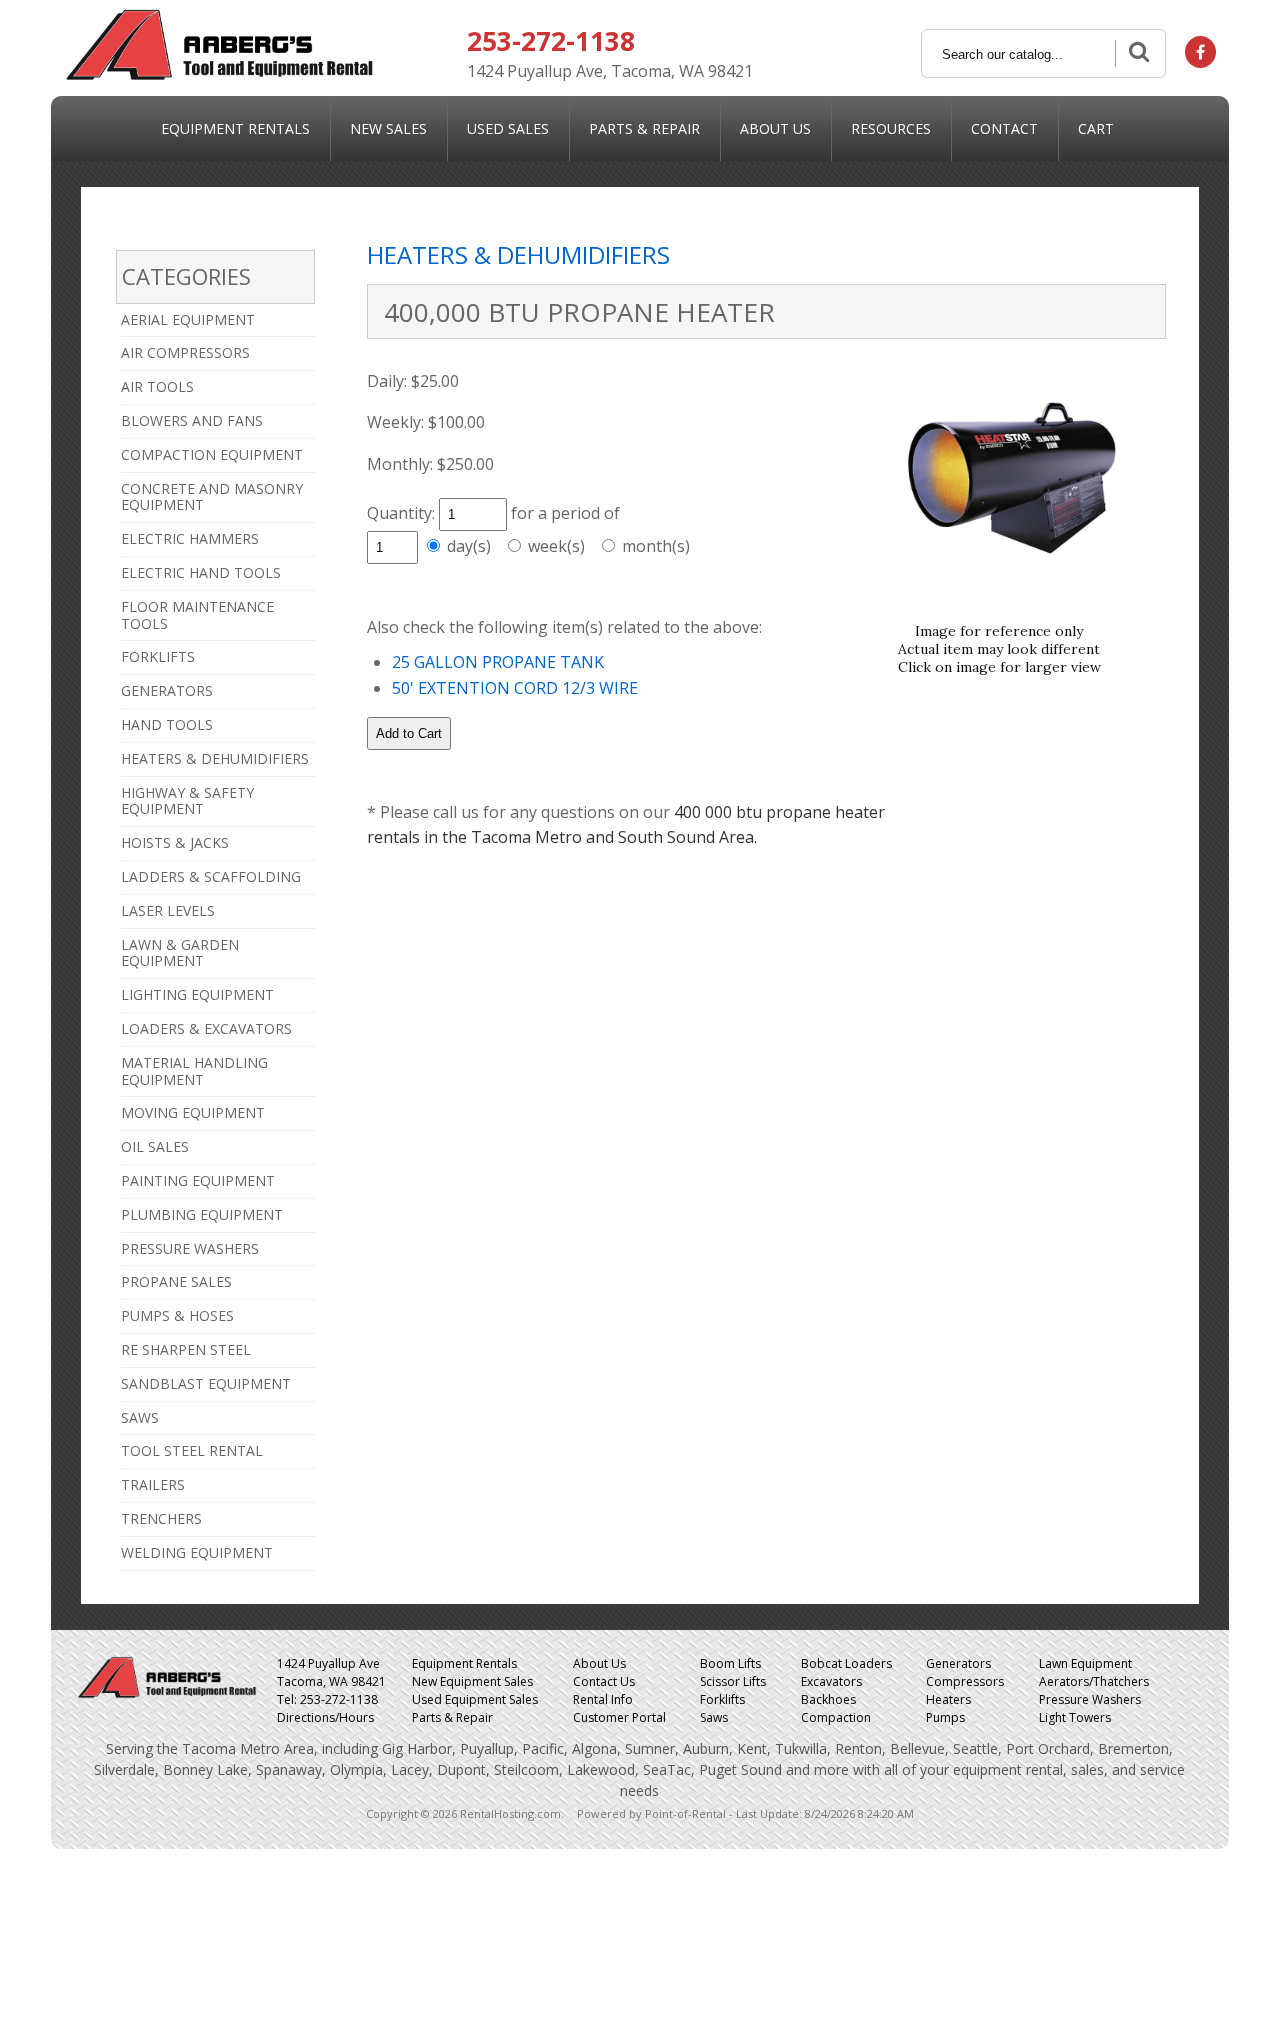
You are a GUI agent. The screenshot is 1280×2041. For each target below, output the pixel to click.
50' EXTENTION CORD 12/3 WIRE (515, 688)
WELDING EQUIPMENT (197, 1552)
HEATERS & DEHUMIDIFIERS (215, 758)
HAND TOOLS (167, 724)
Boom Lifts (730, 1663)
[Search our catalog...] (1137, 53)
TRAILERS (153, 1484)
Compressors (965, 1681)
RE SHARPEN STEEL (186, 1349)
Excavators (831, 1681)
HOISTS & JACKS (175, 842)
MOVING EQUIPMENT (193, 1112)
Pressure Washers (1090, 1699)
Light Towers (1075, 1717)
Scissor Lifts (733, 1681)
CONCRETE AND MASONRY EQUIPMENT (212, 497)
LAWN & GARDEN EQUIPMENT (180, 953)
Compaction (836, 1717)
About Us (775, 128)
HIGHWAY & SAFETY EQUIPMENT (187, 801)
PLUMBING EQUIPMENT (202, 1214)
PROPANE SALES (176, 1281)
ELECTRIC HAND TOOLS (201, 572)
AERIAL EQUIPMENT (188, 319)
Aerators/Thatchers (1094, 1681)
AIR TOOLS (157, 386)
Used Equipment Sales (475, 1699)
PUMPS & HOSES (177, 1315)
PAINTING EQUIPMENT (198, 1180)
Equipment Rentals (235, 128)
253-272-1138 (551, 41)
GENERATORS (167, 690)
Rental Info (603, 1699)
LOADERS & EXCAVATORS (206, 1028)
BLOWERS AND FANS (192, 420)
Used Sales (508, 128)
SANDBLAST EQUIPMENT (206, 1383)
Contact (1004, 128)
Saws (714, 1717)
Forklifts (722, 1699)
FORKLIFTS (158, 656)
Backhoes (828, 1699)
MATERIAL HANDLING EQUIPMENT (194, 1071)
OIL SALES (155, 1146)
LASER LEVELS (168, 910)
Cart (1096, 128)
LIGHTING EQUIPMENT (197, 994)
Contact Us (604, 1681)
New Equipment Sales (472, 1681)
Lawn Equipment (1085, 1663)
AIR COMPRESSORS (185, 352)
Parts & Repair (644, 128)
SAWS (140, 1417)
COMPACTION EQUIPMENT (212, 454)
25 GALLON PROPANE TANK (498, 662)
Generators (958, 1663)
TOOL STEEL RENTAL (192, 1450)
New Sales (388, 128)
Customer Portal (619, 1717)
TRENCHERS (161, 1518)
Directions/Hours (325, 1717)
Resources (891, 128)
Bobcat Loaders (846, 1663)
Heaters (948, 1699)
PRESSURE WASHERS (190, 1248)
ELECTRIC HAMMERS (190, 538)
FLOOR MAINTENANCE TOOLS (197, 615)
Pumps (945, 1717)
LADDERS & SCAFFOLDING (211, 876)
